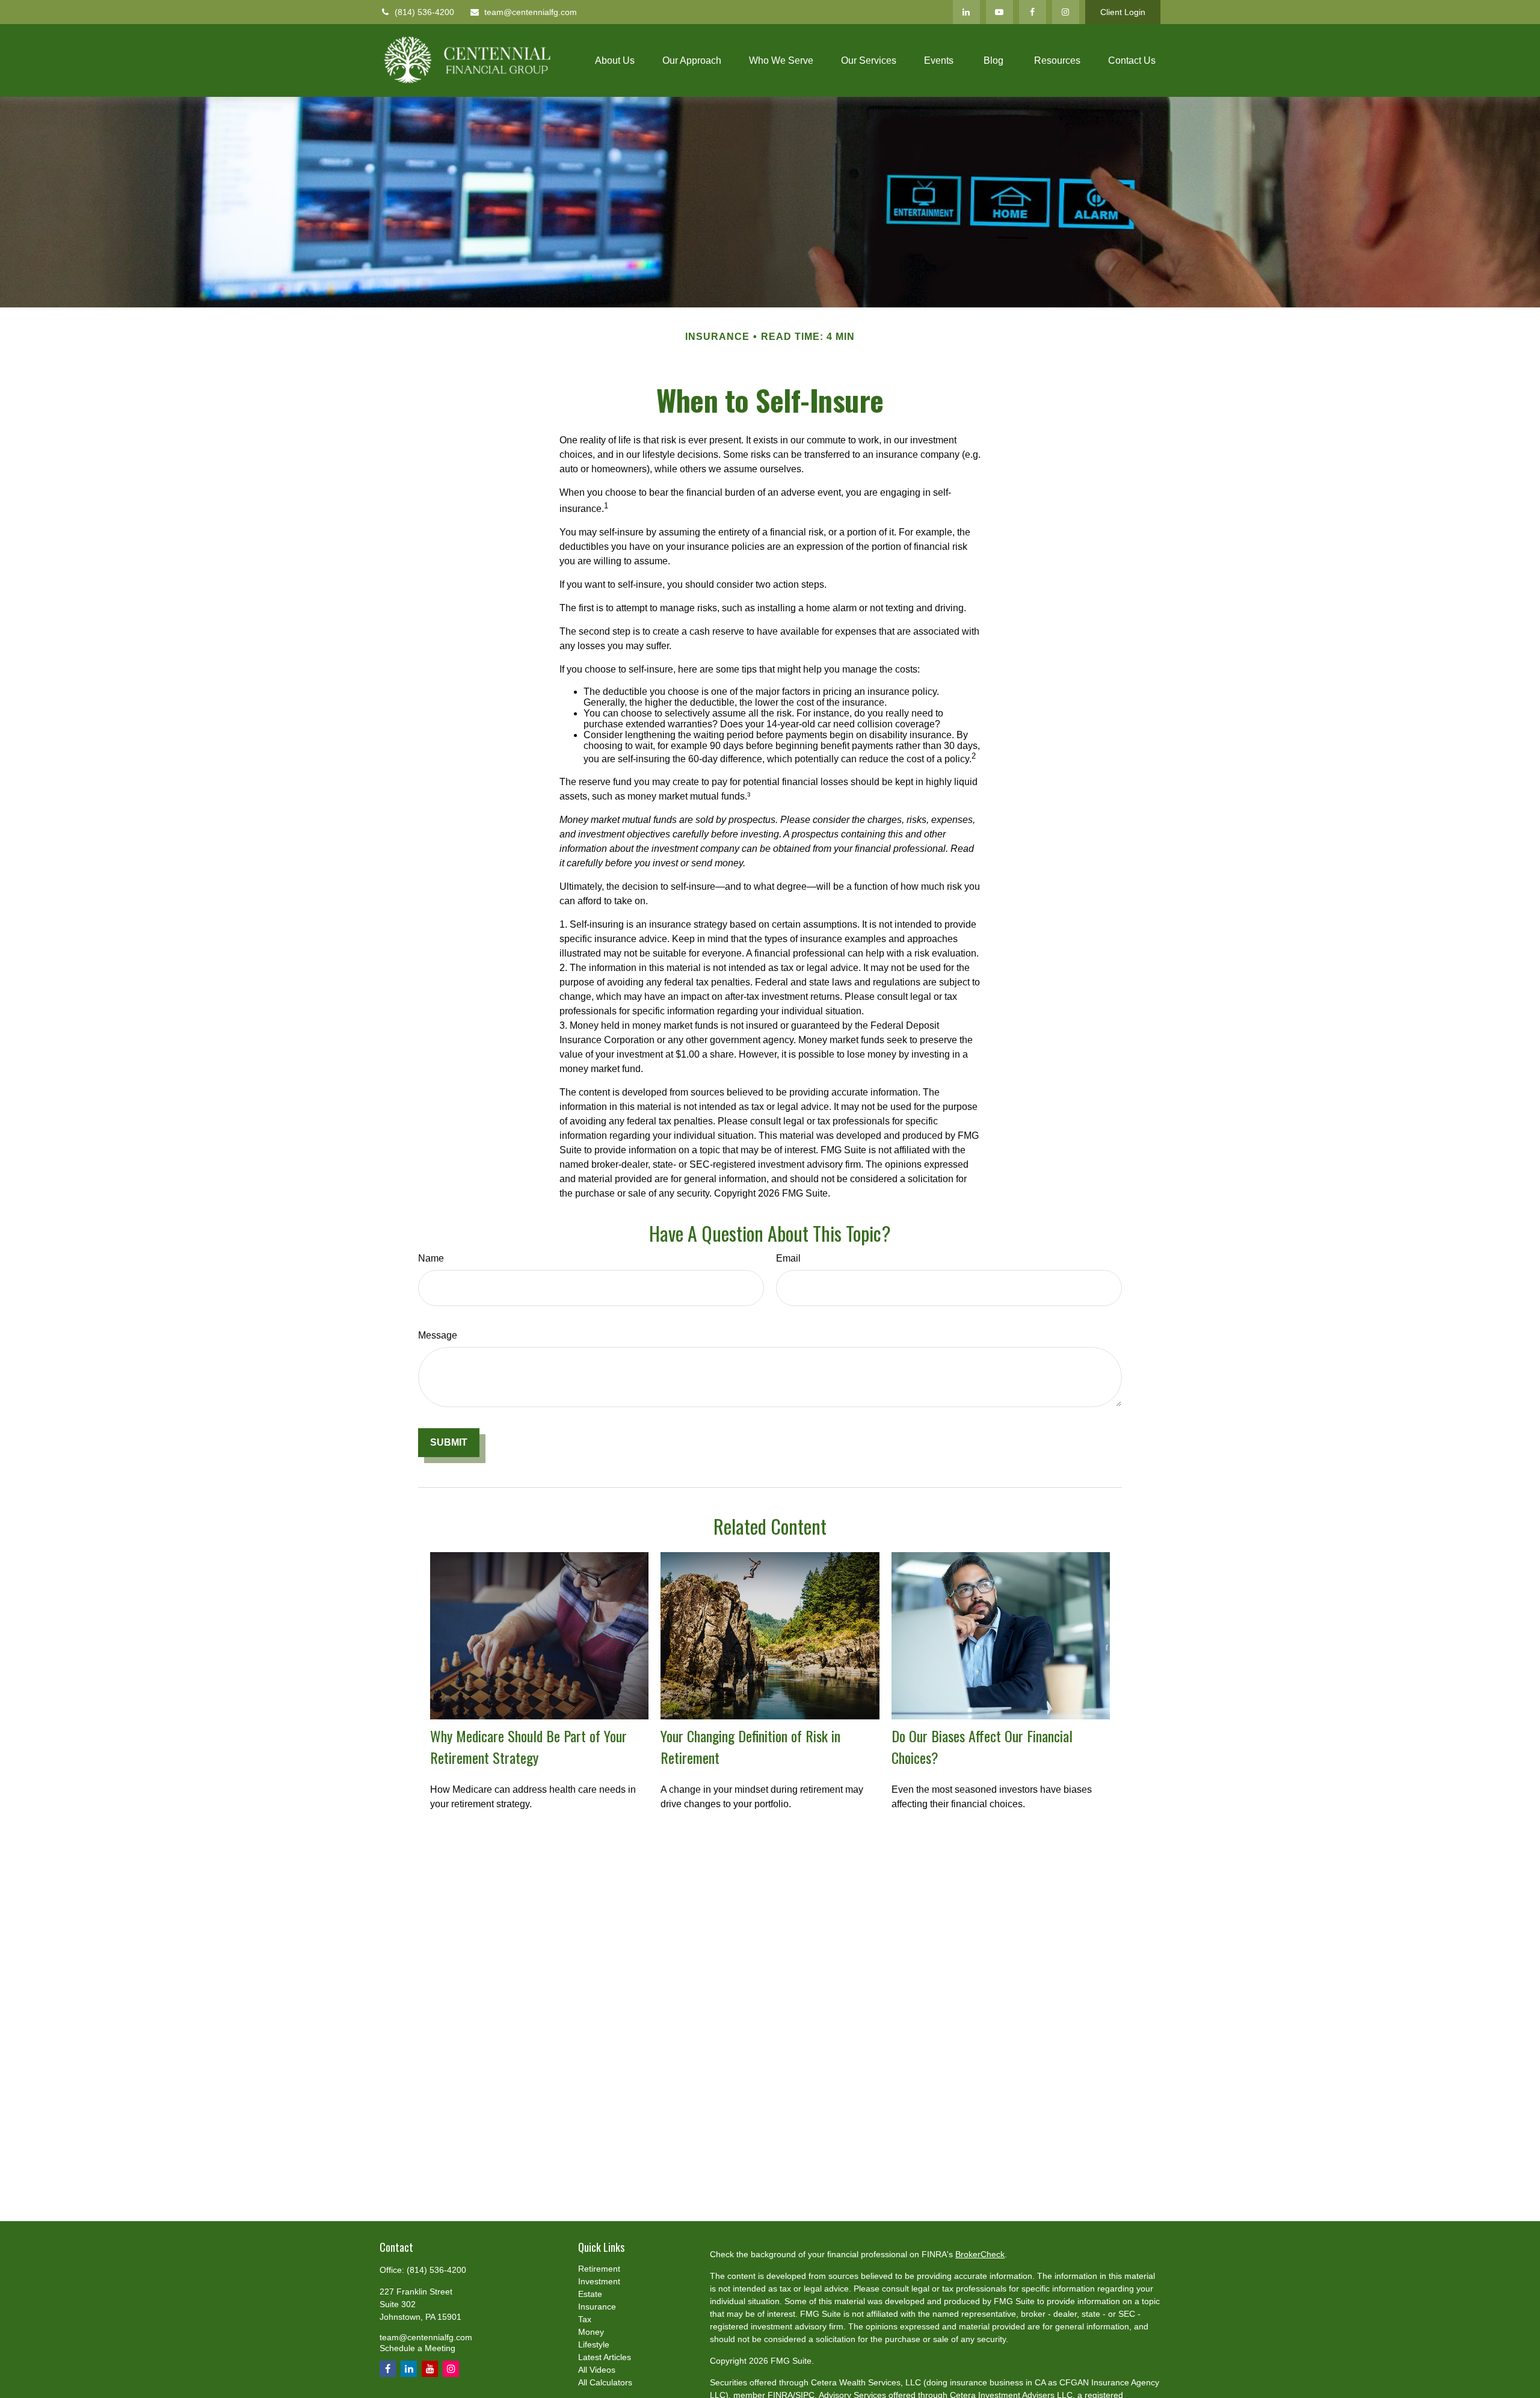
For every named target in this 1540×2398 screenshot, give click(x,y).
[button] (615, 60)
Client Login (1123, 12)
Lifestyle (594, 2344)
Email (788, 1258)
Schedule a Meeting (417, 2348)
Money (591, 2332)
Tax (585, 2319)
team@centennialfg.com (531, 12)
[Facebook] (1033, 12)
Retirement (599, 2269)
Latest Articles (605, 2357)
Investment (599, 2281)
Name (431, 1258)
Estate (590, 2294)
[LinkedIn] (966, 12)
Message (438, 1335)
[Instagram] (1066, 12)
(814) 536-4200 (424, 12)
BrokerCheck (980, 2254)
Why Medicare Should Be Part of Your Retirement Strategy (528, 1746)
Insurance (597, 2307)
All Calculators (605, 2382)
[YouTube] (999, 12)
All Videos (597, 2370)
